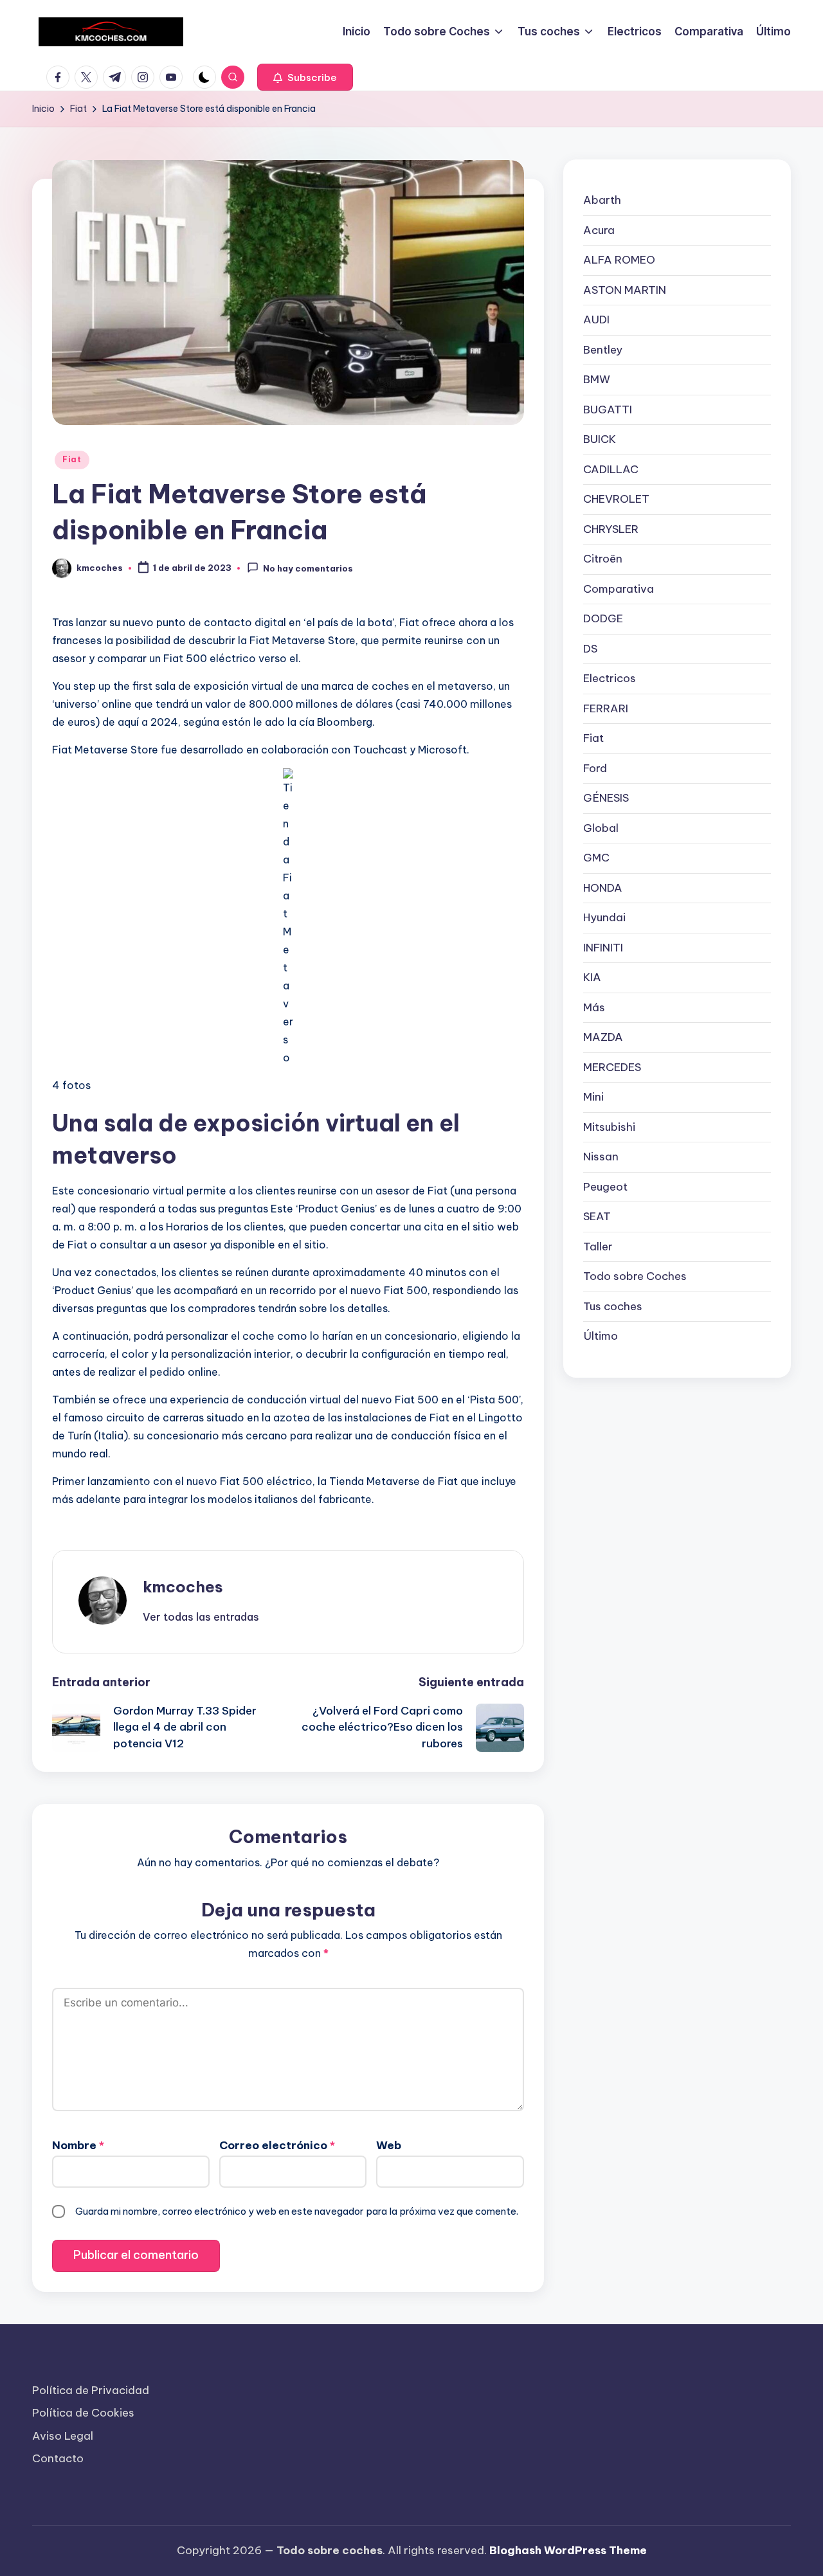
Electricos (610, 678)
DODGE (603, 618)
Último (601, 1336)
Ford (595, 768)
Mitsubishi (609, 1126)
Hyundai (604, 917)
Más (594, 1007)
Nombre (78, 2145)
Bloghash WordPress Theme (568, 2550)
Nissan (601, 1157)
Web (389, 2145)
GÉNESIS (606, 798)
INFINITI (603, 947)
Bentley (603, 349)
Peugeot (605, 1186)
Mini (593, 1097)
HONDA (603, 887)
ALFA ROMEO (619, 260)
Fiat (72, 459)
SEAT (597, 1216)
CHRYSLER (611, 528)
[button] (305, 77)
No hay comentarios (308, 569)
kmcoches (183, 1587)
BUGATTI (608, 409)
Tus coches (613, 1306)
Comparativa (619, 588)
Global (601, 827)
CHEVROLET (616, 499)
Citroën (603, 559)
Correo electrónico (277, 2145)
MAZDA (603, 1037)
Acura (599, 230)
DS (590, 648)
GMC (596, 858)
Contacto (58, 2458)
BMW (597, 379)
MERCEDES (612, 1067)
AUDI (596, 320)
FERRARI (606, 708)
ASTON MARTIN (625, 289)
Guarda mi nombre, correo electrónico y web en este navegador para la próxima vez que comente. (297, 2211)
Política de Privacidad (91, 2390)
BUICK (600, 439)
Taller (598, 1246)
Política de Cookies (83, 2413)
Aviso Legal (63, 2436)
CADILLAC (611, 469)
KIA (592, 977)
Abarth (602, 200)
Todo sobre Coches (635, 1276)
